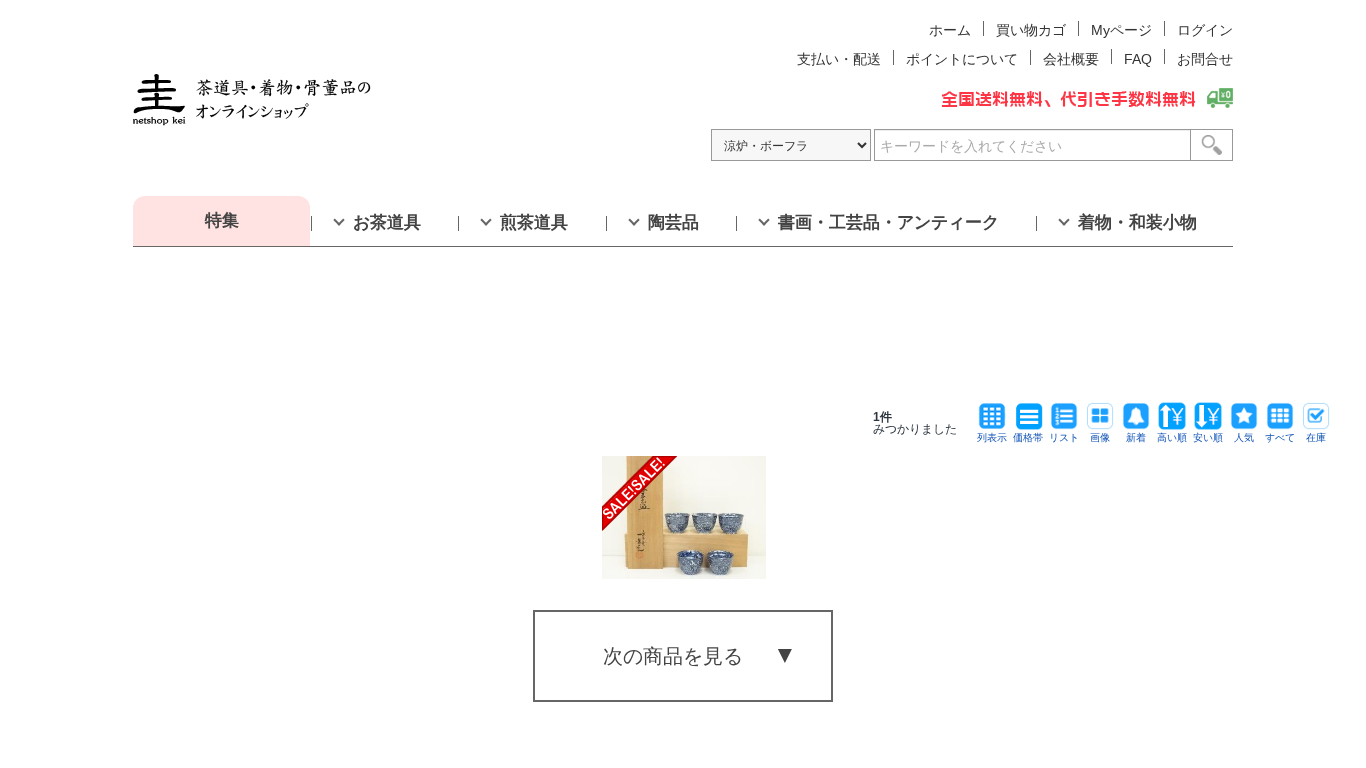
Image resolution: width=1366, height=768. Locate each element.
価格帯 (1028, 437)
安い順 (1208, 437)
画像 (1100, 437)
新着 (1136, 437)
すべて (1280, 437)
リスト (1064, 437)
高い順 (1172, 437)
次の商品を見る (673, 656)
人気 (1244, 437)
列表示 (992, 437)
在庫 (1316, 437)
